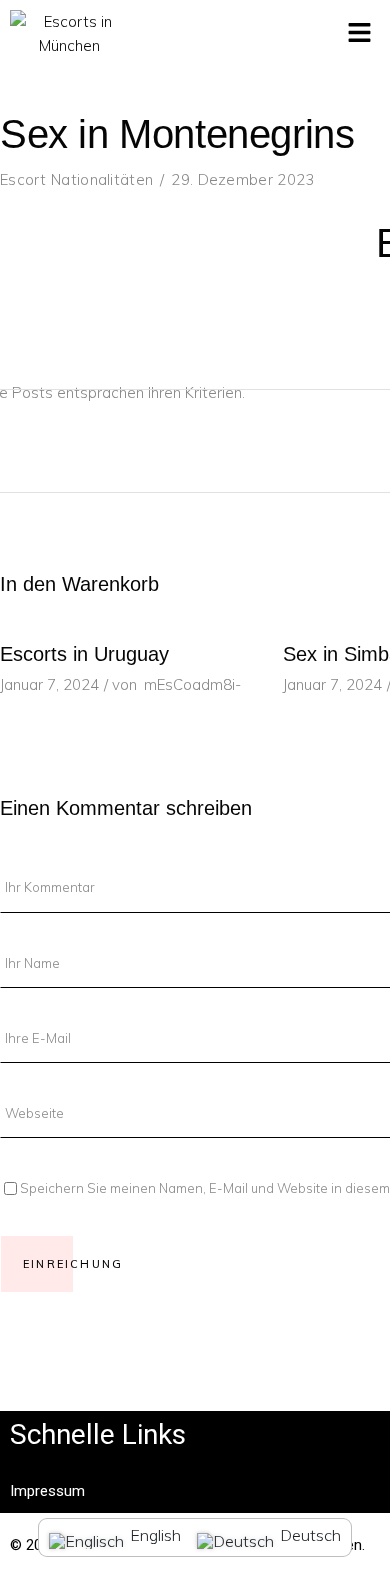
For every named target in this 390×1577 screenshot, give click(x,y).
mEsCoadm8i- (192, 684)
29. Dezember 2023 (242, 179)
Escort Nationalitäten (76, 179)
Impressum (47, 1491)
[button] (360, 33)
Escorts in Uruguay (84, 654)
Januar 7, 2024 (49, 684)
